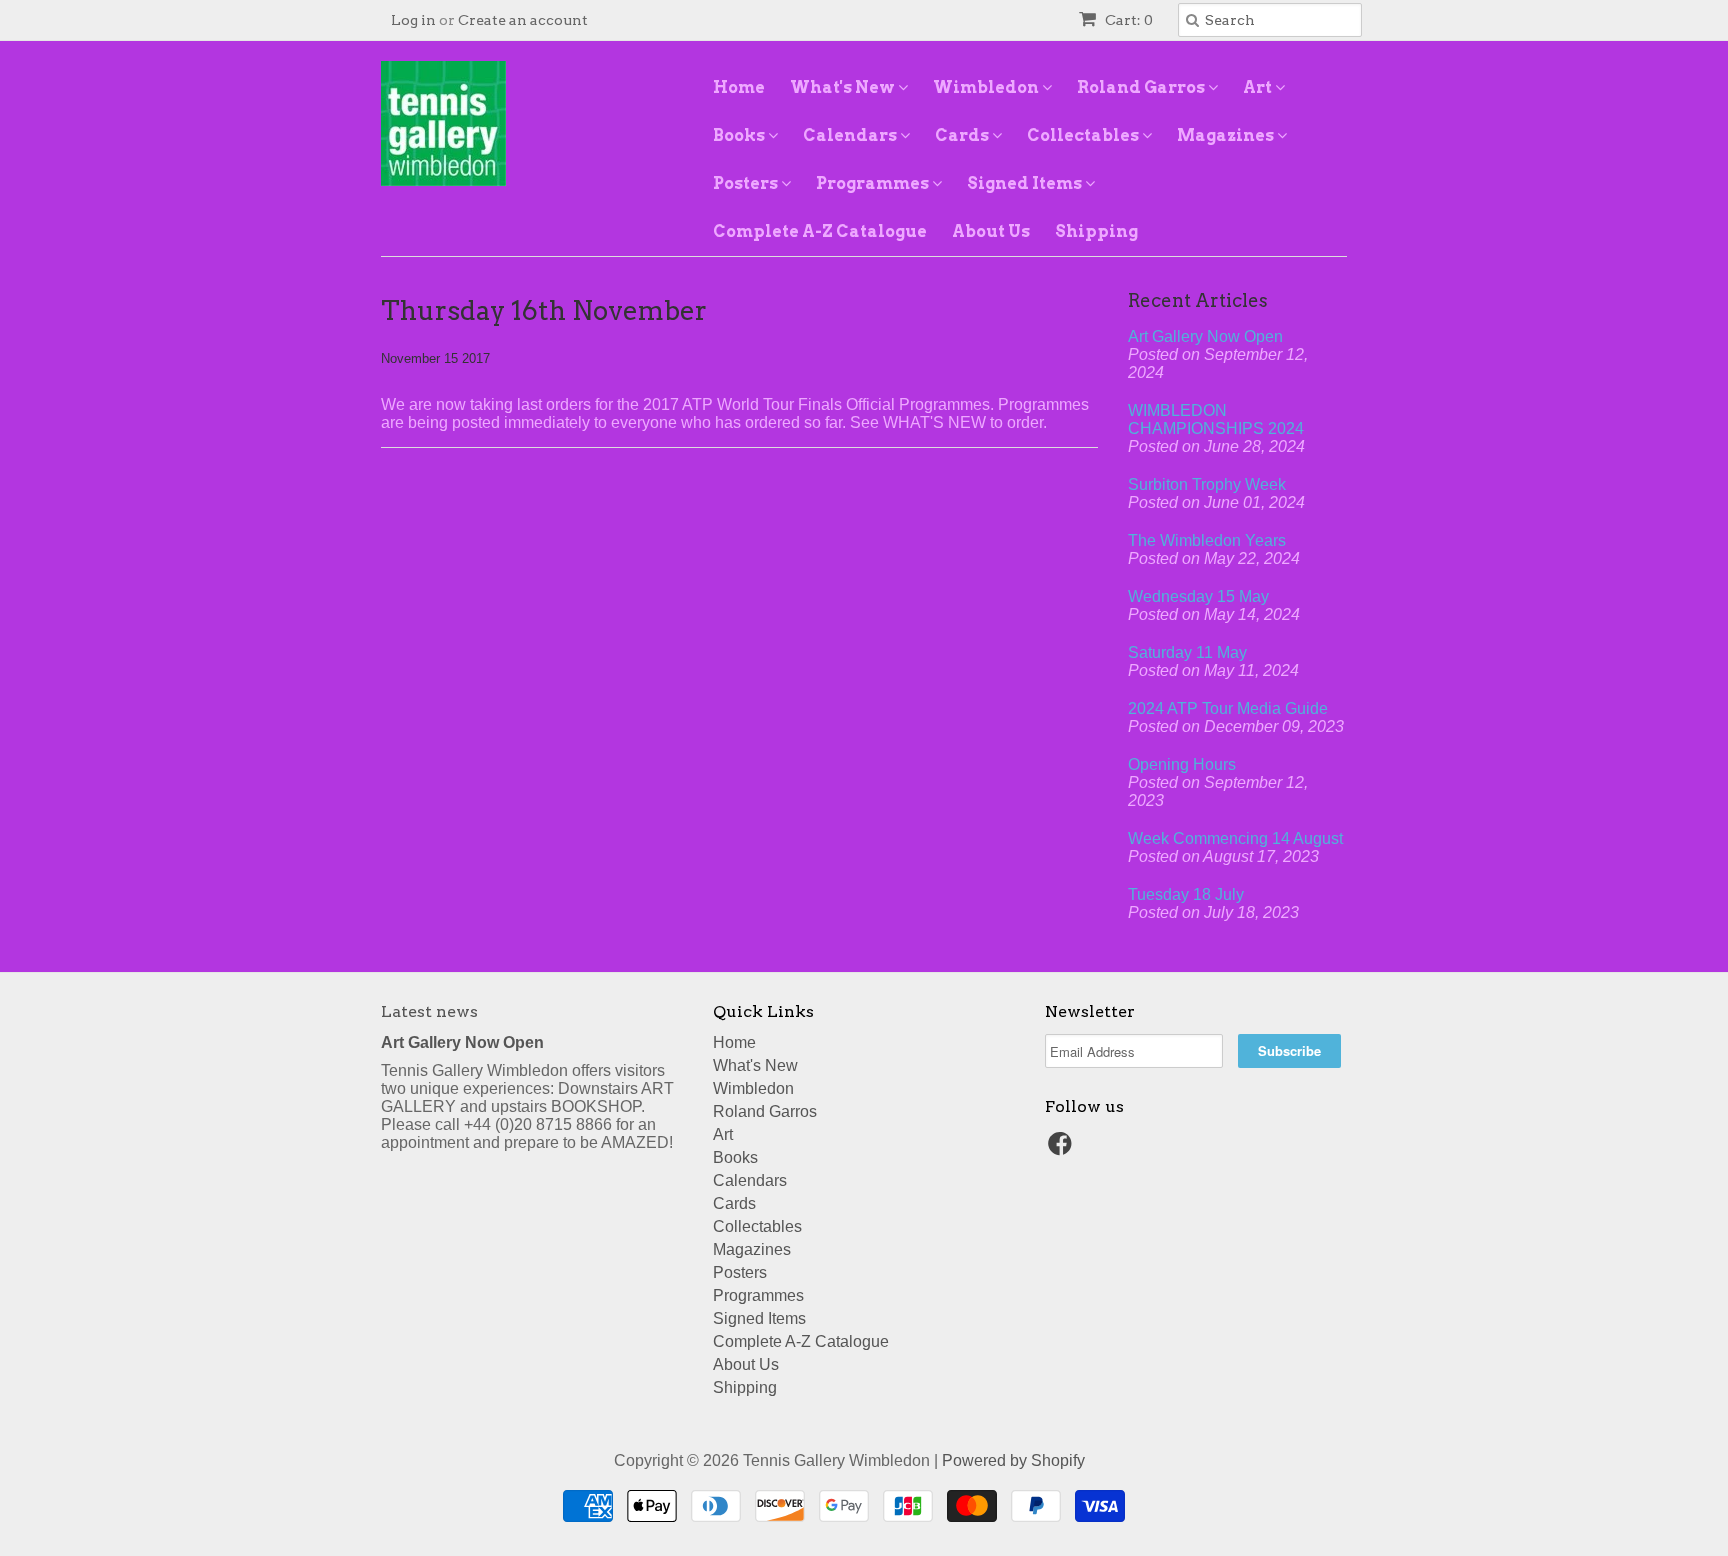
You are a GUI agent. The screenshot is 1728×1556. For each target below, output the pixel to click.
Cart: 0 (1127, 20)
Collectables (1084, 135)
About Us (991, 231)
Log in (413, 20)
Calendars (851, 135)
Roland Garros (1142, 87)
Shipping (1096, 231)
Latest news (429, 1011)
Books (740, 135)
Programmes (874, 183)
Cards (963, 135)
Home (739, 87)
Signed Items (1026, 183)
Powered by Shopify (1013, 1460)
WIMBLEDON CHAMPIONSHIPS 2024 (1216, 419)
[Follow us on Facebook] (1063, 1149)
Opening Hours (1182, 764)
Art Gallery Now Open (1205, 336)
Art (1259, 87)
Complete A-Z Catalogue (820, 231)
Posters (747, 183)
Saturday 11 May (1187, 652)
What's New (844, 87)
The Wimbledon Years (1207, 540)
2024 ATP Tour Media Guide (1228, 708)
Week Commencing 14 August (1235, 838)
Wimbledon (987, 87)
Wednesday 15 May (1198, 596)
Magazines (1227, 135)
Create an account (523, 20)
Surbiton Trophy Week (1207, 484)
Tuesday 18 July (1186, 894)
